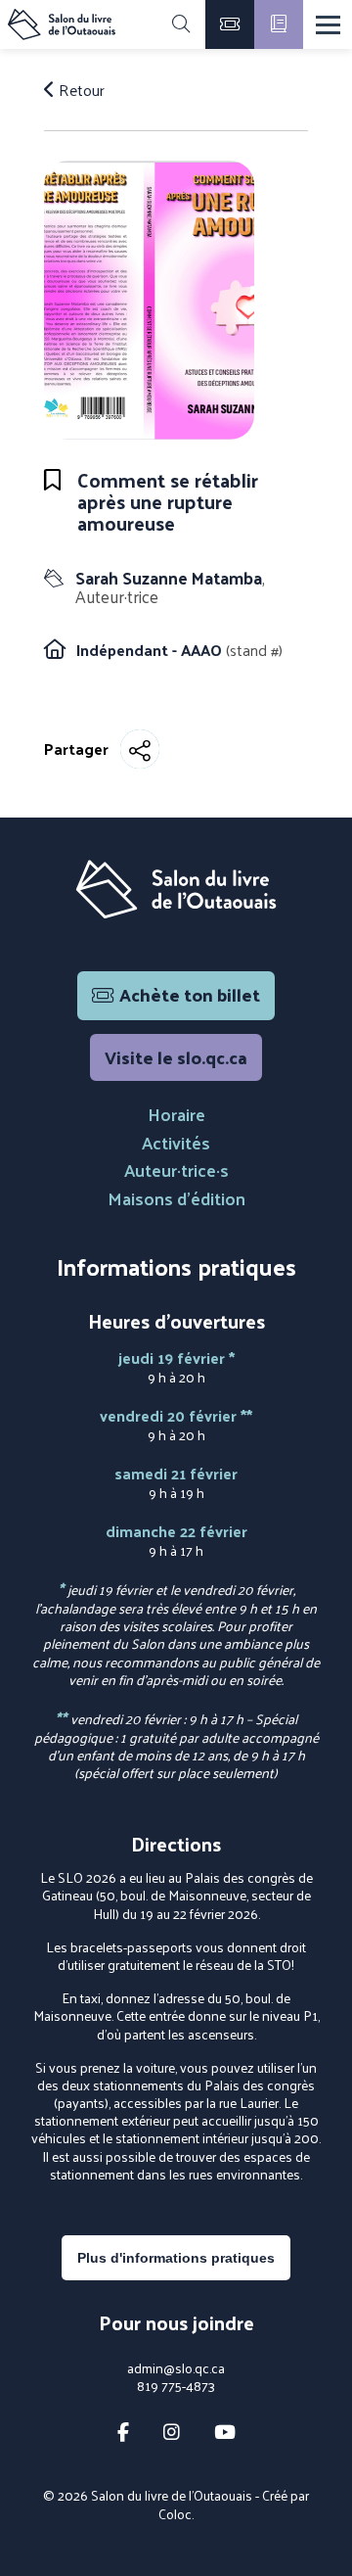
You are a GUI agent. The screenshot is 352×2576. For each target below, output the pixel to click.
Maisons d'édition (176, 1198)
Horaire (176, 1114)
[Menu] (328, 25)
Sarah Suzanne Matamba (170, 587)
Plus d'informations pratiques (176, 2258)
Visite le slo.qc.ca (176, 1057)
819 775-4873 (176, 2386)
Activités (176, 1142)
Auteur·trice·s (176, 1170)
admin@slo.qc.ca (176, 2368)
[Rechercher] (181, 24)
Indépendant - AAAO (151, 650)
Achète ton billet (190, 994)
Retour (80, 90)
